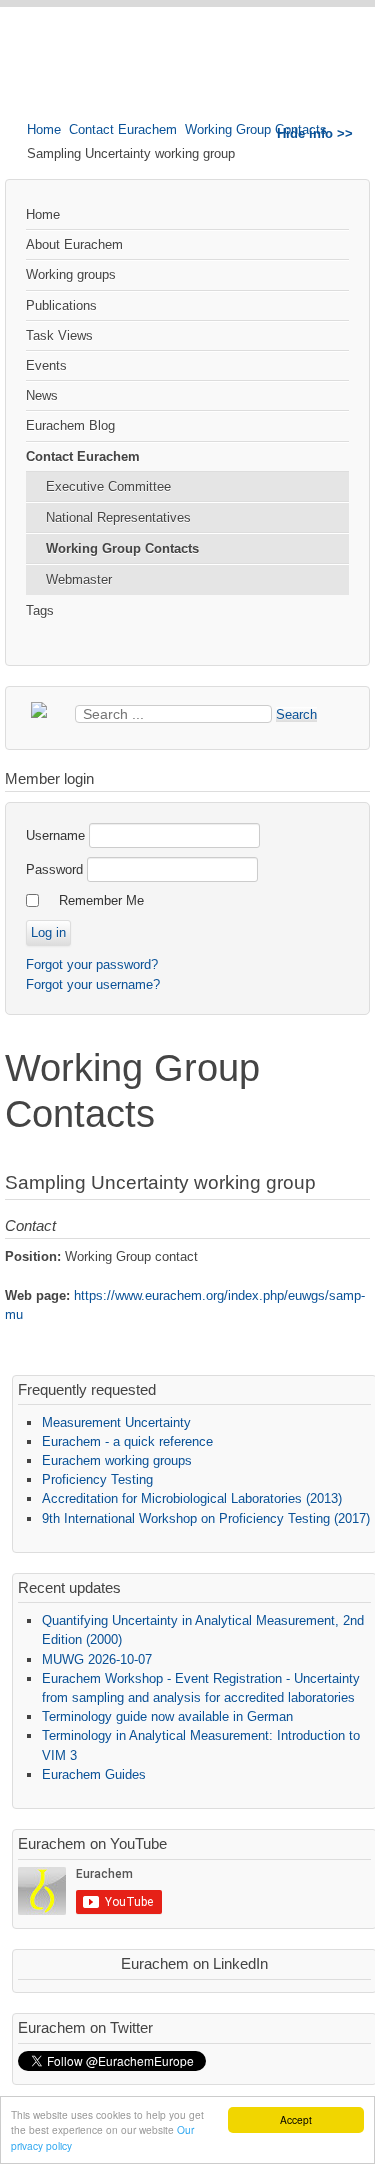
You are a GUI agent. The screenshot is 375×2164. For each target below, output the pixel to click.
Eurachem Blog (70, 425)
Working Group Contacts (256, 129)
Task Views (59, 335)
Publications (61, 305)
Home (44, 129)
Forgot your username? (93, 984)
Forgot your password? (92, 964)
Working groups (71, 274)
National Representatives (118, 517)
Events (46, 365)
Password (54, 869)
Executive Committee (108, 486)
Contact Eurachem (123, 129)
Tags (40, 610)
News (42, 395)
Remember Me (101, 900)
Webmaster (79, 579)
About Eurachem (74, 244)
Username (55, 835)
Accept (296, 2119)
